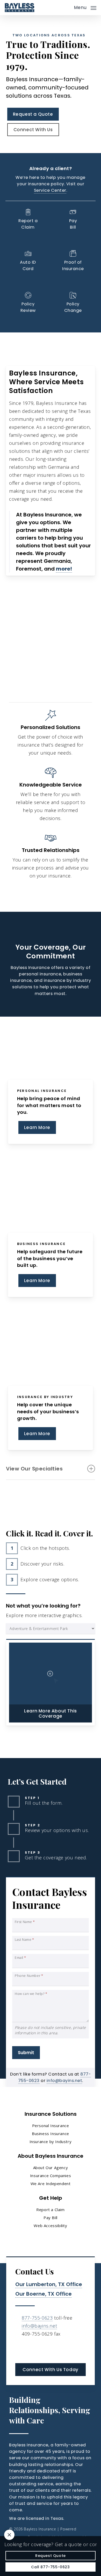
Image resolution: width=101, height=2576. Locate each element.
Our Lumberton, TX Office (49, 2284)
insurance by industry (67, 980)
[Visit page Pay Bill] (73, 220)
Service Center (50, 190)
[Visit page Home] (20, 8)
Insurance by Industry (51, 2142)
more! (64, 569)
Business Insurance (51, 2134)
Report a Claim (50, 2210)
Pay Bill (51, 2218)
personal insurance (40, 974)
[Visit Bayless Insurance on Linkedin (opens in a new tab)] (20, 2349)
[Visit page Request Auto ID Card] (28, 262)
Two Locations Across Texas (49, 35)
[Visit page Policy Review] (28, 303)
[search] (67, 8)
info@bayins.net (64, 2081)
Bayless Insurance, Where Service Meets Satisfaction (46, 382)
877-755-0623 (37, 2318)
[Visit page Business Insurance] (51, 1201)
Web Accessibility (50, 2226)
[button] (85, 7)
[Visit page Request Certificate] (73, 262)
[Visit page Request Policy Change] (73, 306)
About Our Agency (51, 2168)
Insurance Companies (51, 2176)
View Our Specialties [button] (34, 1469)
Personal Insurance (51, 2126)
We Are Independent (51, 2184)
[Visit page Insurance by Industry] (51, 1354)
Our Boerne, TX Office (44, 2294)
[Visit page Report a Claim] (28, 220)
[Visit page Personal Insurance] (51, 1048)
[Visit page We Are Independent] (51, 734)
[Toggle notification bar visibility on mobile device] (9, 2535)
